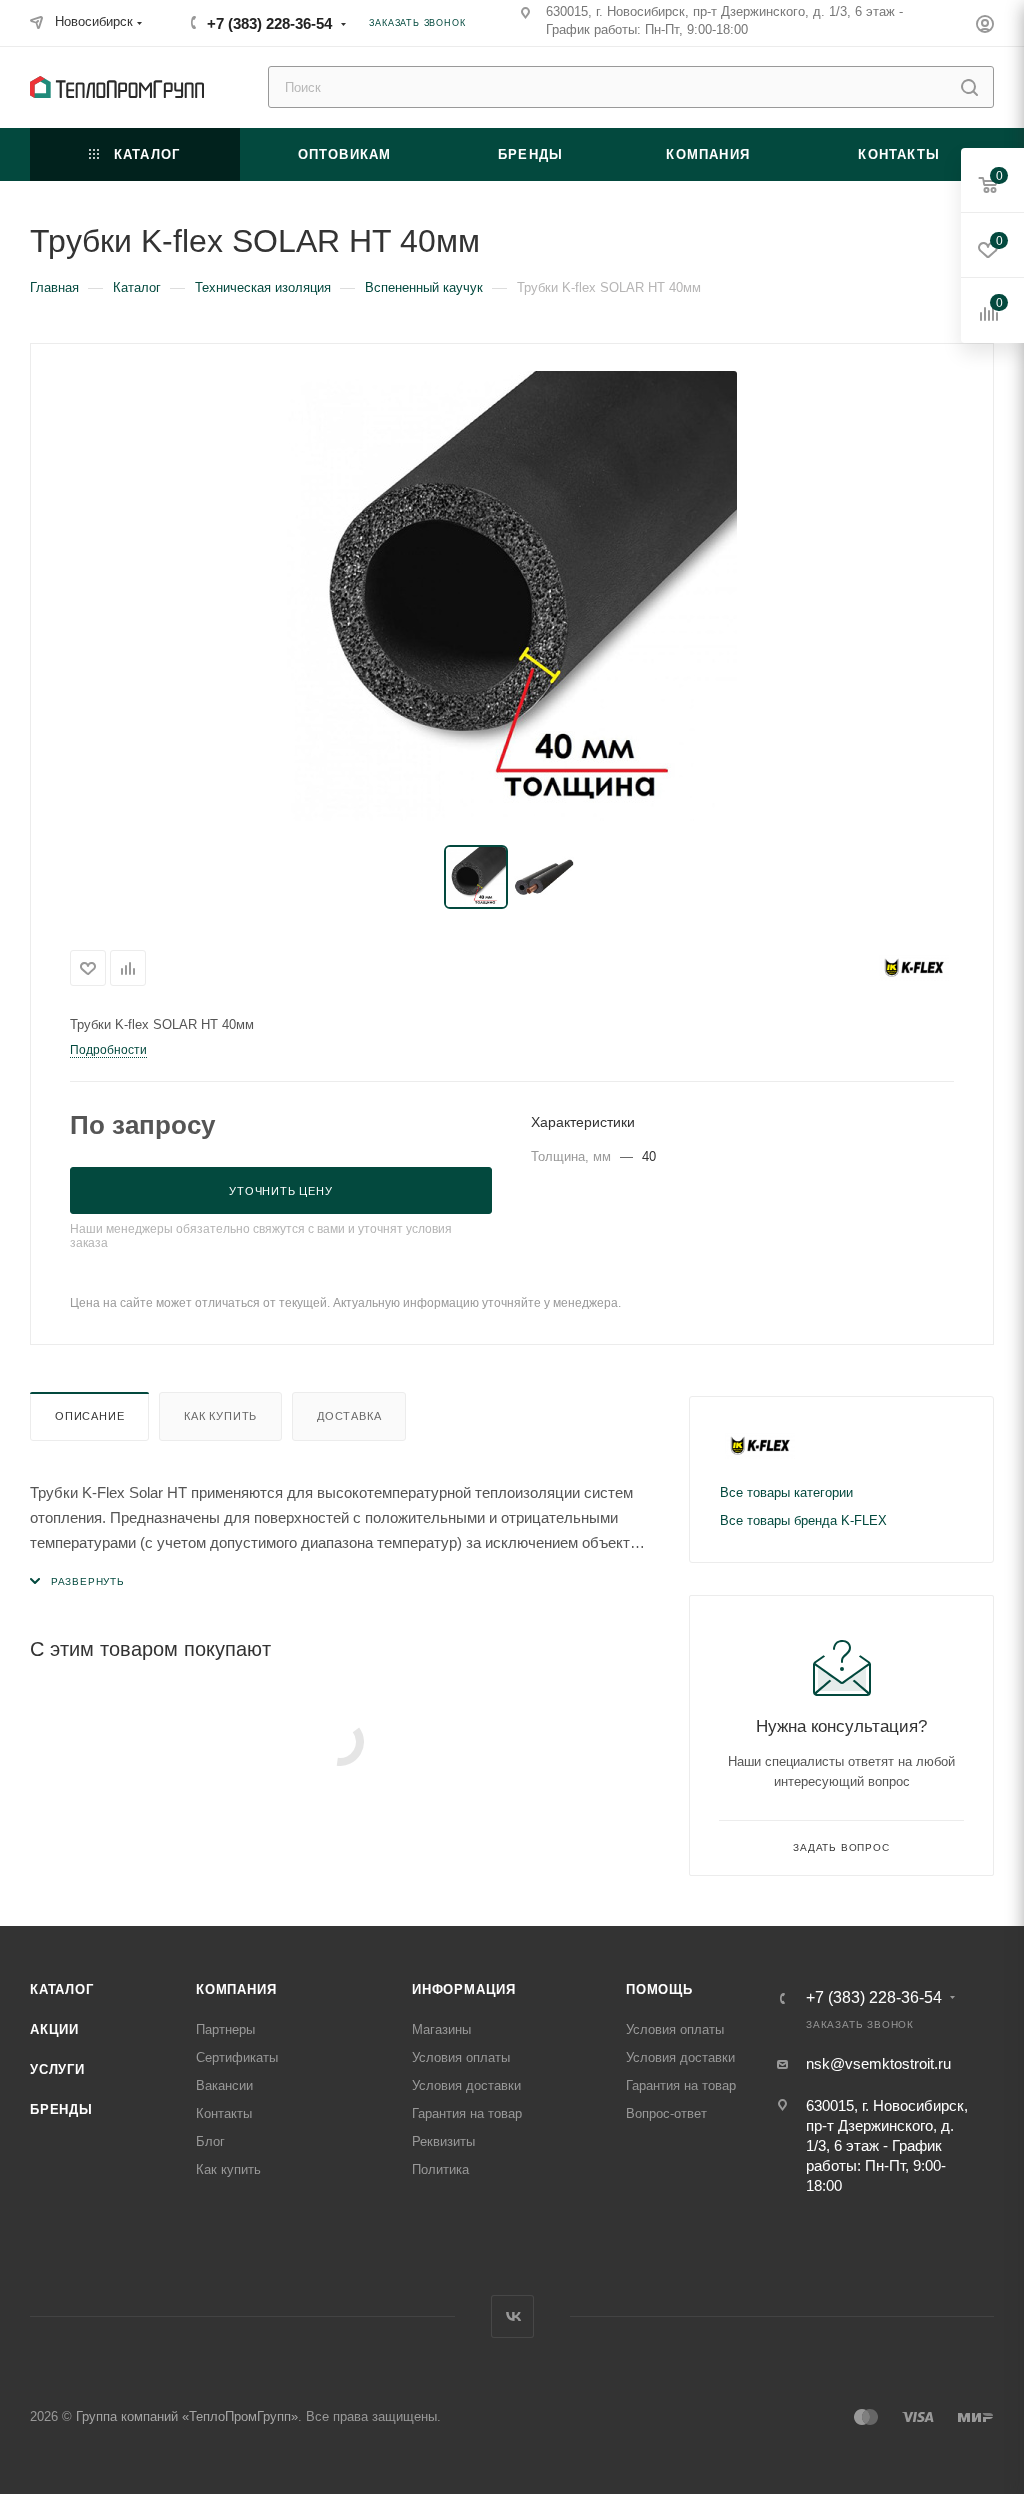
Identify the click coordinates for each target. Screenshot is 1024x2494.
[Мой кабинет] (985, 26)
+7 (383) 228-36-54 (269, 23)
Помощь (659, 1989)
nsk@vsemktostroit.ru (878, 2063)
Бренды (61, 2109)
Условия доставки (466, 2085)
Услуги (57, 2069)
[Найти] (969, 87)
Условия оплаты (461, 2057)
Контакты (224, 2113)
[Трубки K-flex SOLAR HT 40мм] (512, 596)
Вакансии (224, 2085)
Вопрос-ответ (666, 2113)
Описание (89, 1416)
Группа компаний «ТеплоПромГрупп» (187, 2416)
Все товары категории (786, 1492)
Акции (54, 2029)
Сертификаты (237, 2057)
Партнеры (225, 2029)
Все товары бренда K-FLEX (803, 1520)
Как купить (220, 1416)
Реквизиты (443, 2141)
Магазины (441, 2029)
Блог (210, 2141)
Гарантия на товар (467, 2113)
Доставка (349, 1416)
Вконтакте (512, 2316)
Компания (236, 1989)
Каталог (62, 1989)
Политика (440, 2169)
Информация (464, 1989)
